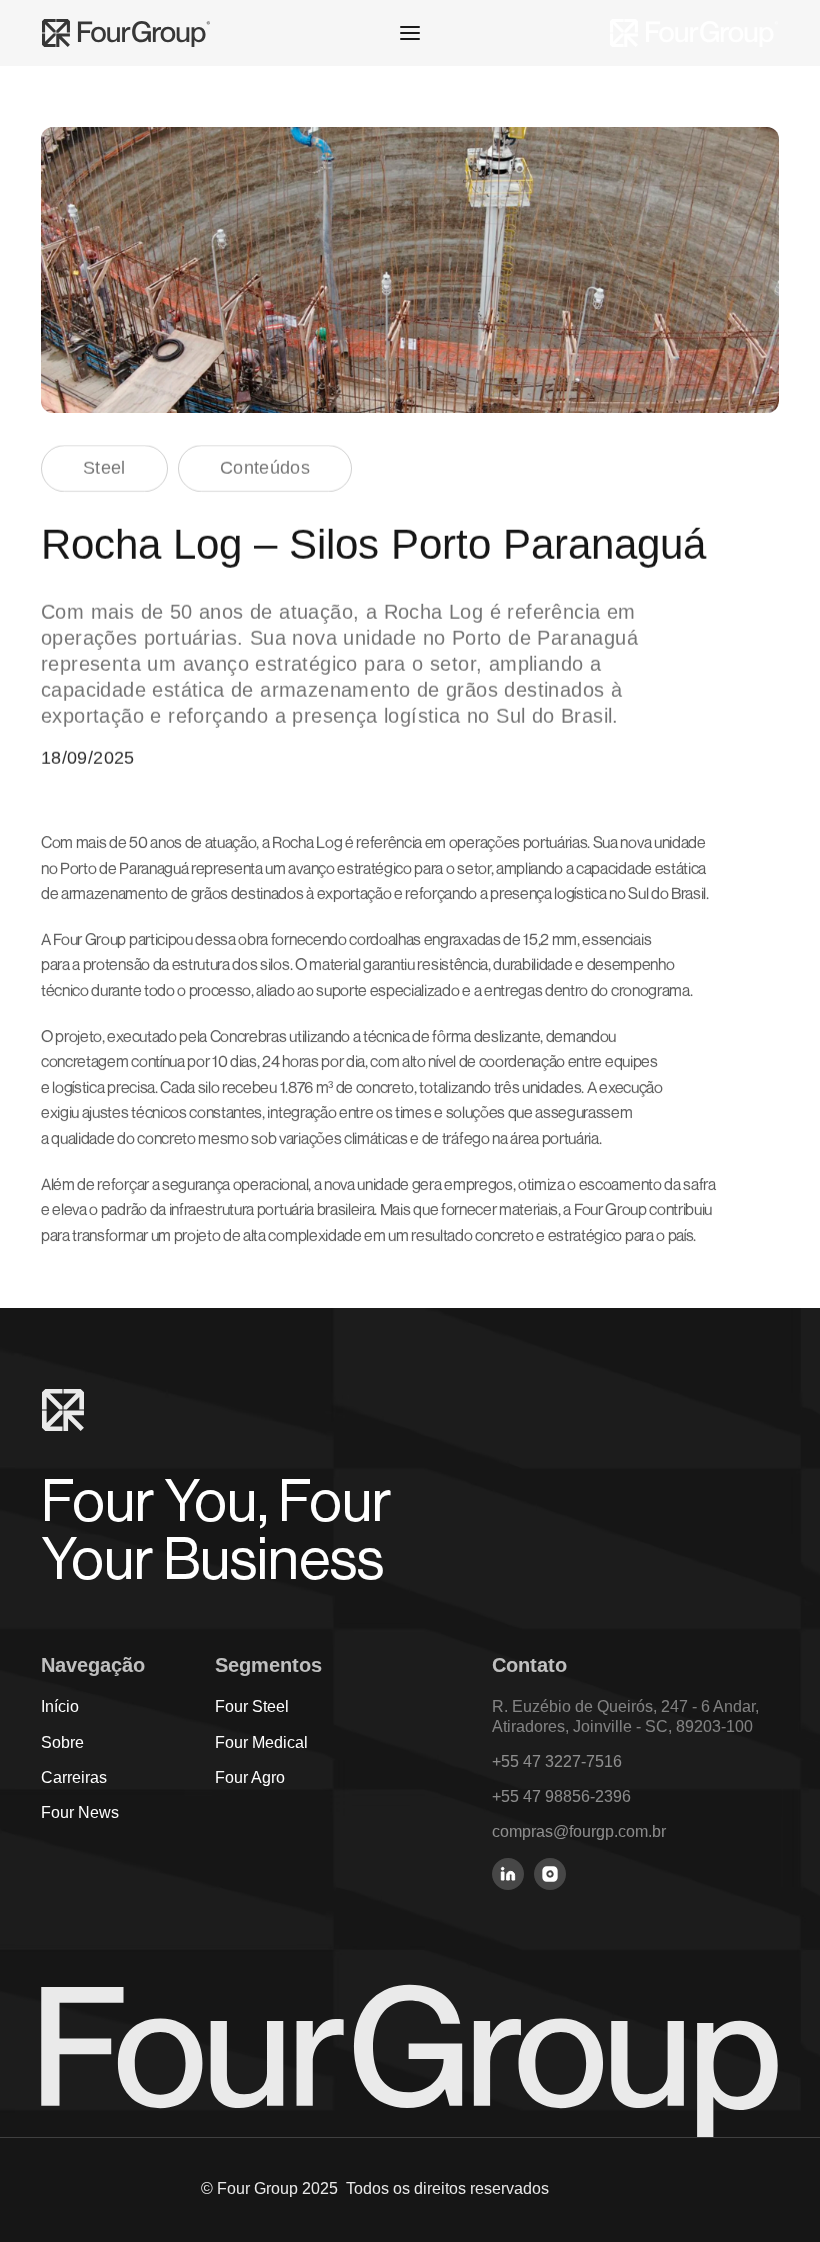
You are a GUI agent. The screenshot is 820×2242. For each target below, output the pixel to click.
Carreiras (74, 1777)
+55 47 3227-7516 (557, 1761)
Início (60, 1706)
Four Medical (261, 1742)
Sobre (62, 1742)
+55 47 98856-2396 (561, 1796)
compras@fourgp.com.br (579, 1831)
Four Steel (252, 1706)
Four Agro (250, 1777)
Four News (80, 1812)
